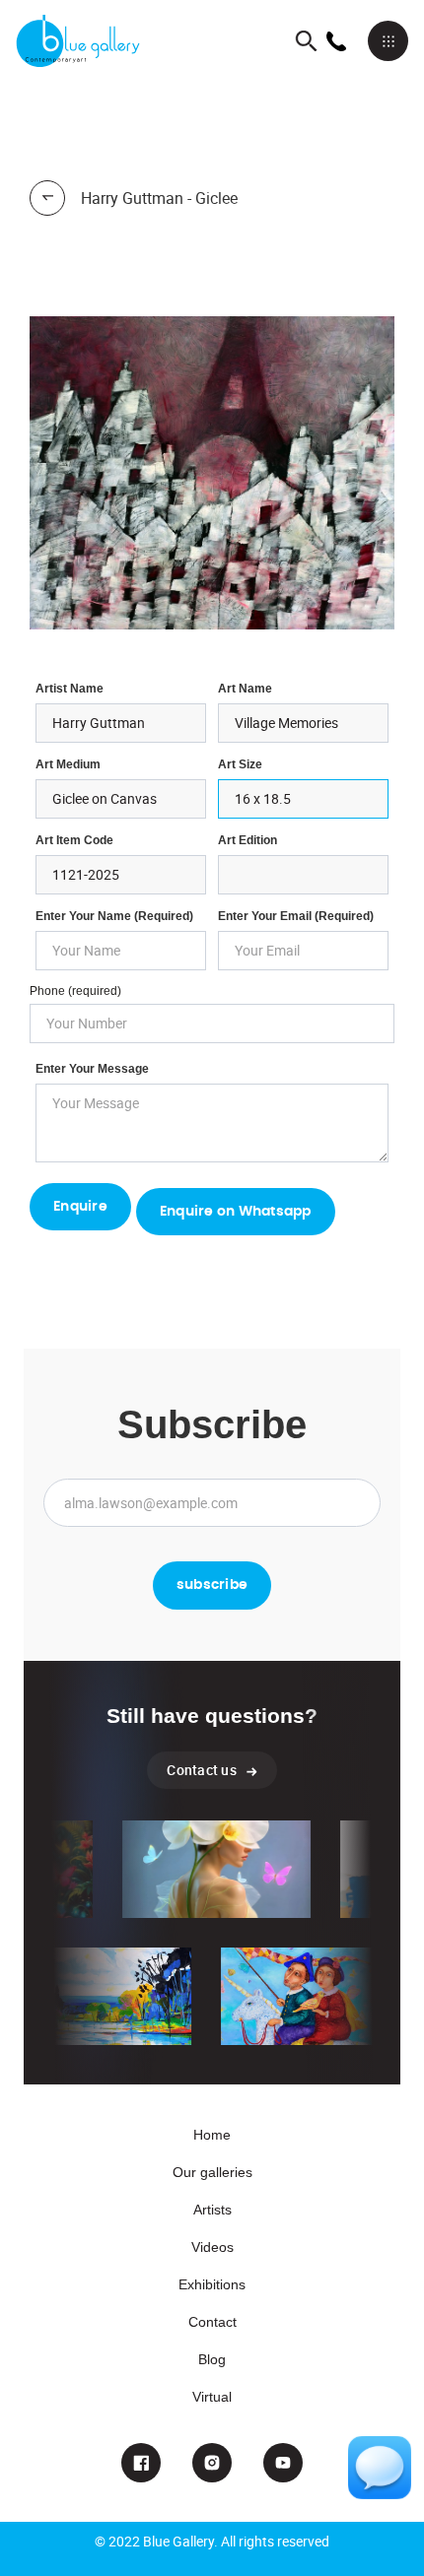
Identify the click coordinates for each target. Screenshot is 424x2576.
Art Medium (68, 764)
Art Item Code (74, 840)
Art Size (240, 764)
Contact (212, 2322)
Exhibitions (212, 2284)
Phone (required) (75, 991)
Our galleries (212, 2172)
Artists (212, 2210)
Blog (212, 2359)
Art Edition (247, 840)
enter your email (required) (296, 916)
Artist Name (70, 689)
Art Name (245, 689)
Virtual (212, 2397)
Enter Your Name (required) (114, 916)
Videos (212, 2247)
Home (212, 2135)
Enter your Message (92, 1069)
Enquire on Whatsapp (236, 1212)
